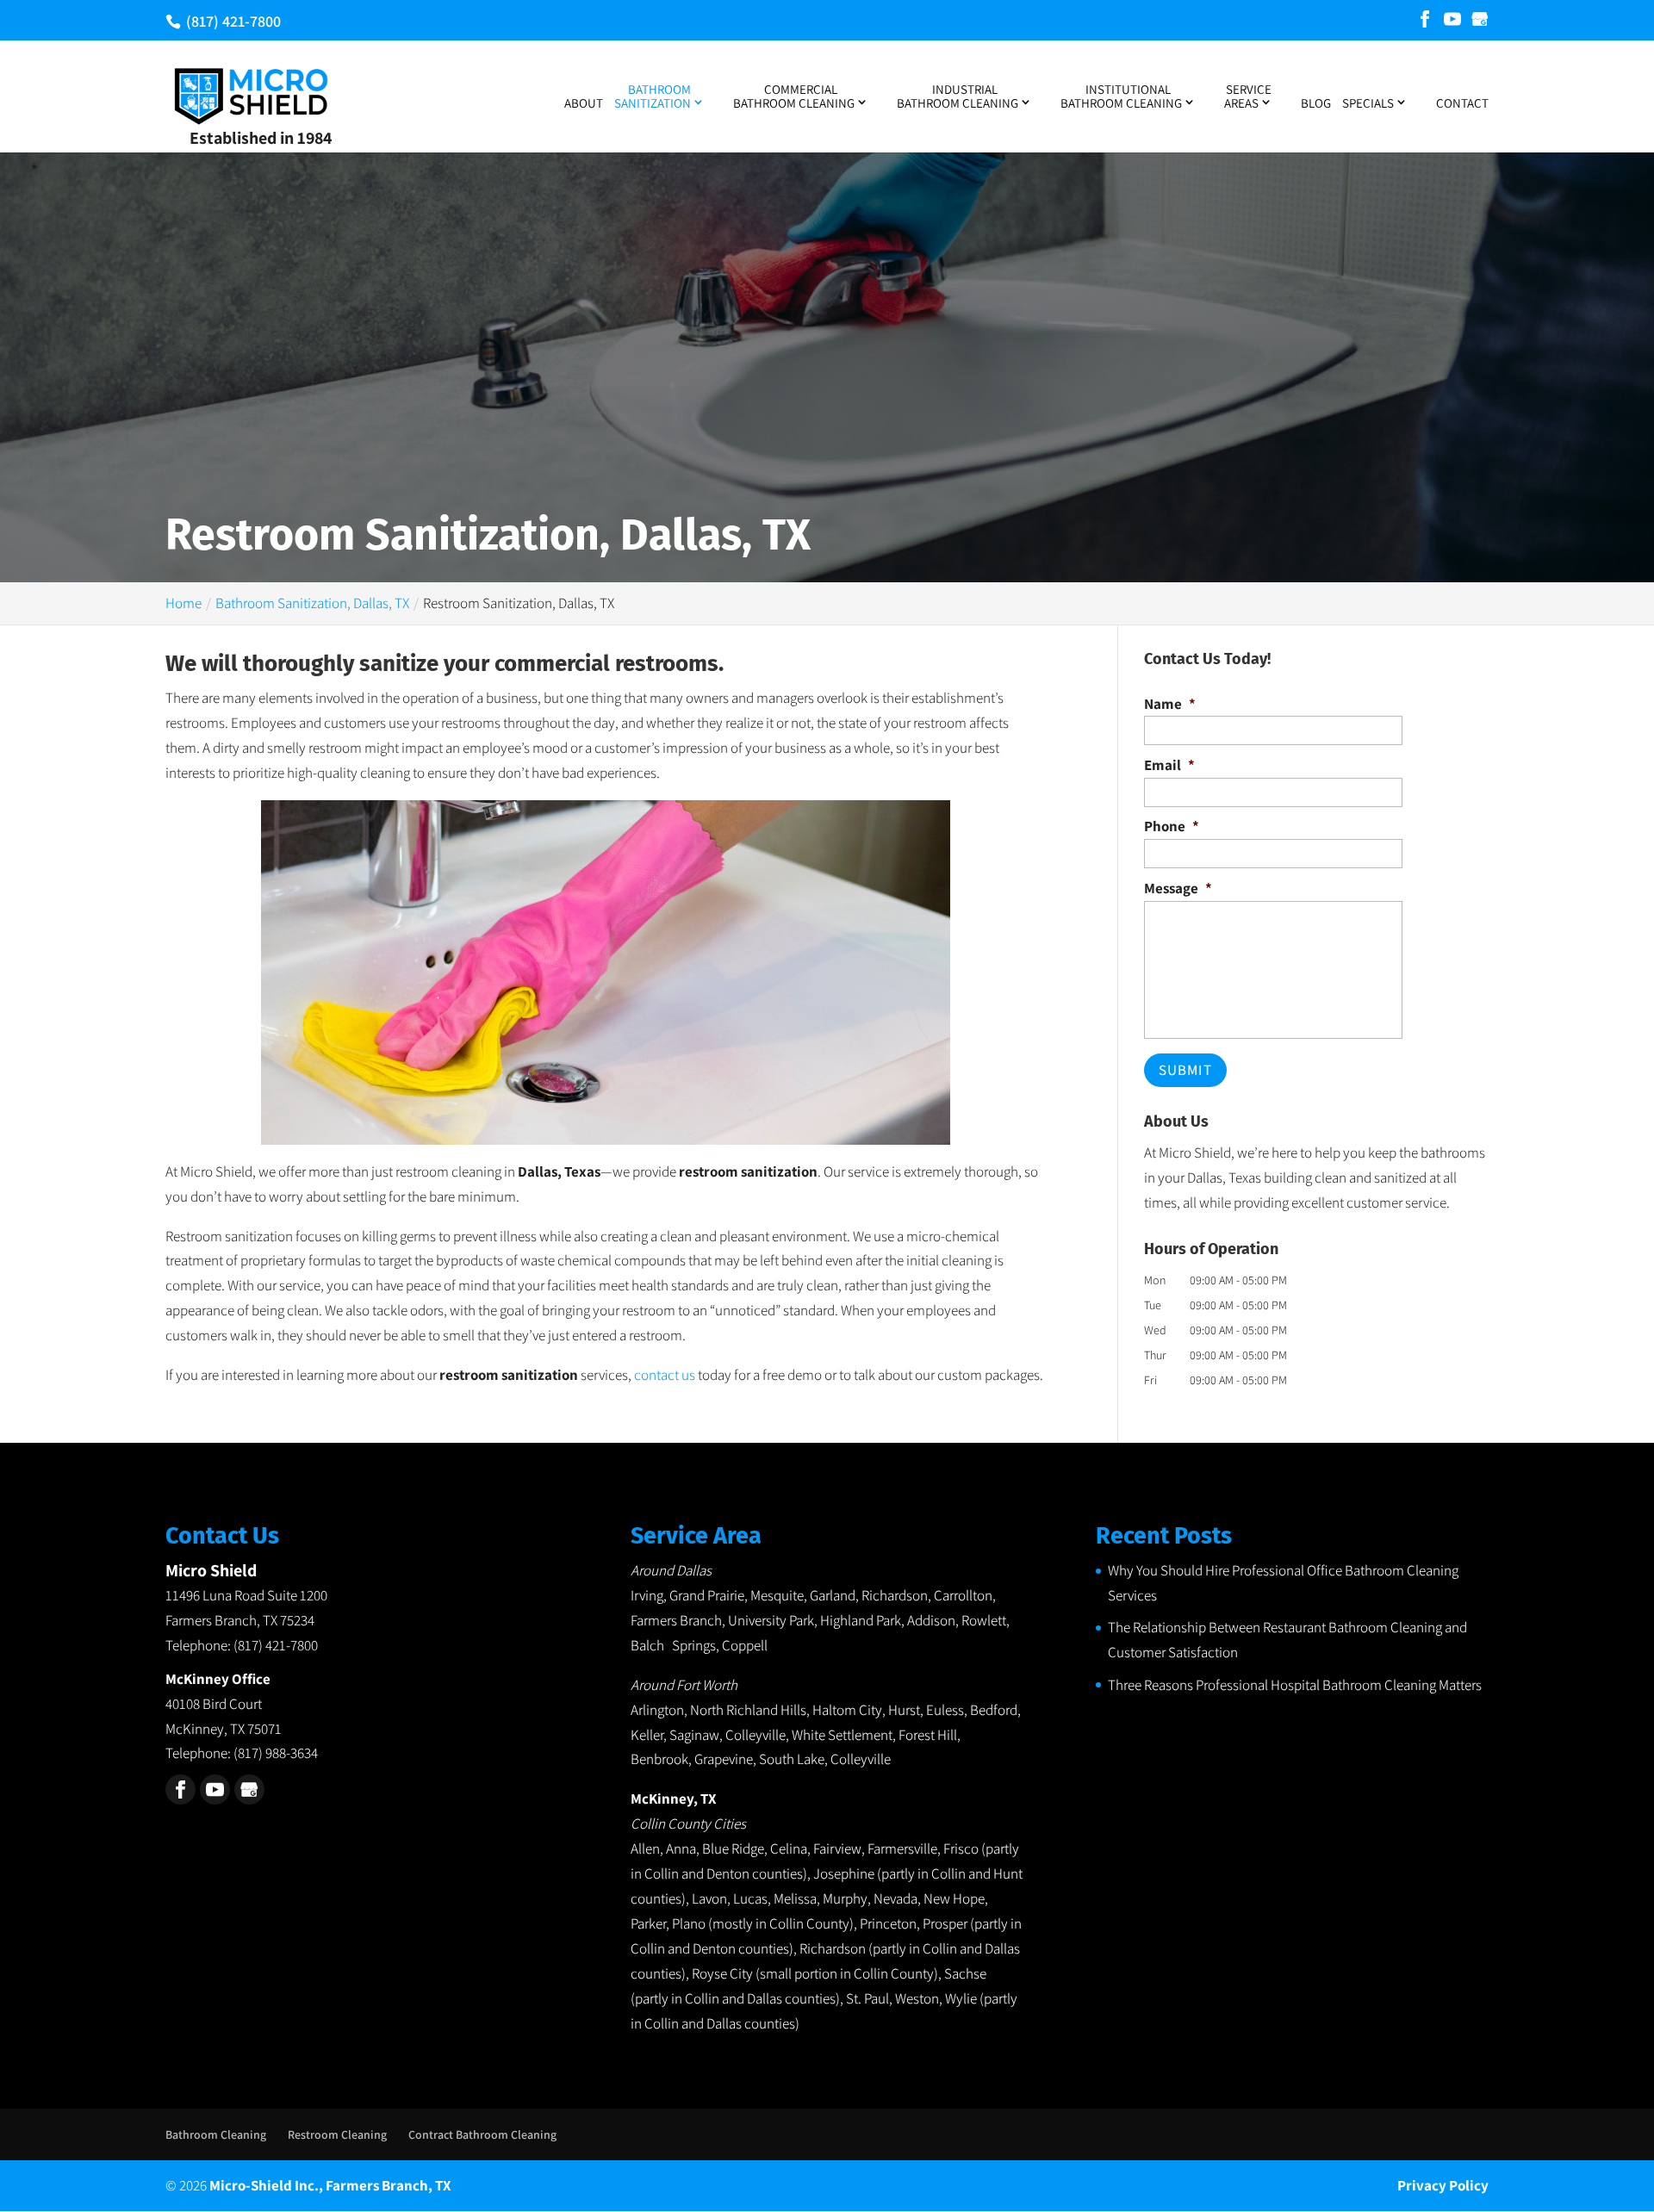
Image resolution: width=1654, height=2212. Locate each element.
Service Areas (1248, 97)
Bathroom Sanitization (653, 97)
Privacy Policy (1443, 2185)
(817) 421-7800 (232, 21)
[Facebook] (1425, 20)
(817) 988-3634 (276, 1753)
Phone (1172, 826)
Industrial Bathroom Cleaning (958, 97)
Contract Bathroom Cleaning (482, 2134)
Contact (1462, 104)
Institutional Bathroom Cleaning (1121, 97)
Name (1170, 704)
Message (1178, 888)
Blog (1316, 104)
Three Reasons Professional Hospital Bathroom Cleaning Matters (1295, 1685)
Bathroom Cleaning (216, 2134)
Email (1169, 765)
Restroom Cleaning (337, 2134)
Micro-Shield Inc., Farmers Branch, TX (330, 2185)
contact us (665, 1375)
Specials (1368, 103)
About (584, 104)
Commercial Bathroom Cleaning (794, 97)
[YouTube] (1452, 20)
